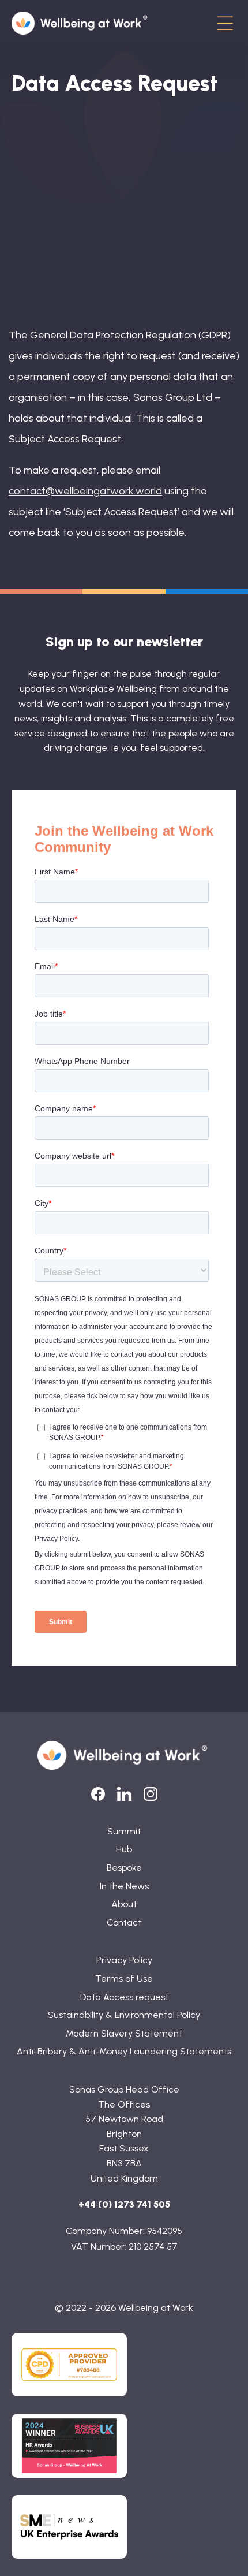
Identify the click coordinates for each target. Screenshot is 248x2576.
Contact (124, 1922)
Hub (124, 1849)
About (124, 1904)
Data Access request (124, 1997)
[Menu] (225, 24)
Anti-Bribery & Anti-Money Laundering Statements (124, 2051)
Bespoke (124, 1868)
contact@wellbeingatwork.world (85, 491)
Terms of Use (124, 1978)
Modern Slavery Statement (124, 2033)
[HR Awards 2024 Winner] (69, 2446)
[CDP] (69, 2365)
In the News (124, 1886)
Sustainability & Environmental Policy (124, 2015)
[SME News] (69, 2527)
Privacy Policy (124, 1960)
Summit (124, 1831)
